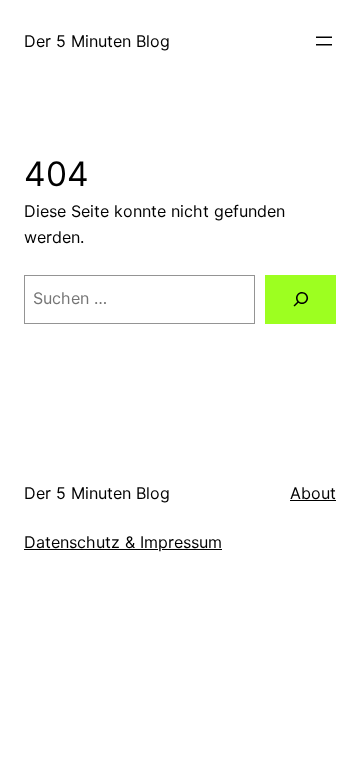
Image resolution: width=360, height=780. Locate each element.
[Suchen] (300, 299)
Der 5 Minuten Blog (97, 41)
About (313, 493)
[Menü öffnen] (324, 41)
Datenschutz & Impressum (123, 542)
